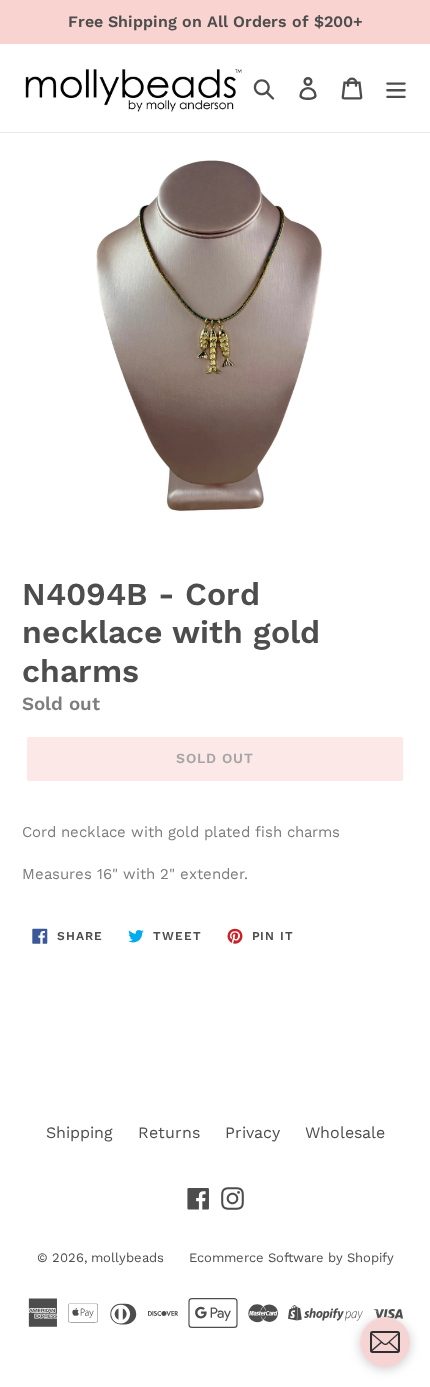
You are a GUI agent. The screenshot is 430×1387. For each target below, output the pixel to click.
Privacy (252, 1132)
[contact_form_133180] (385, 1342)
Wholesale (345, 1132)
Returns (169, 1132)
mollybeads (127, 1257)
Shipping (79, 1132)
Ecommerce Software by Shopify (291, 1257)
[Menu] (396, 88)
